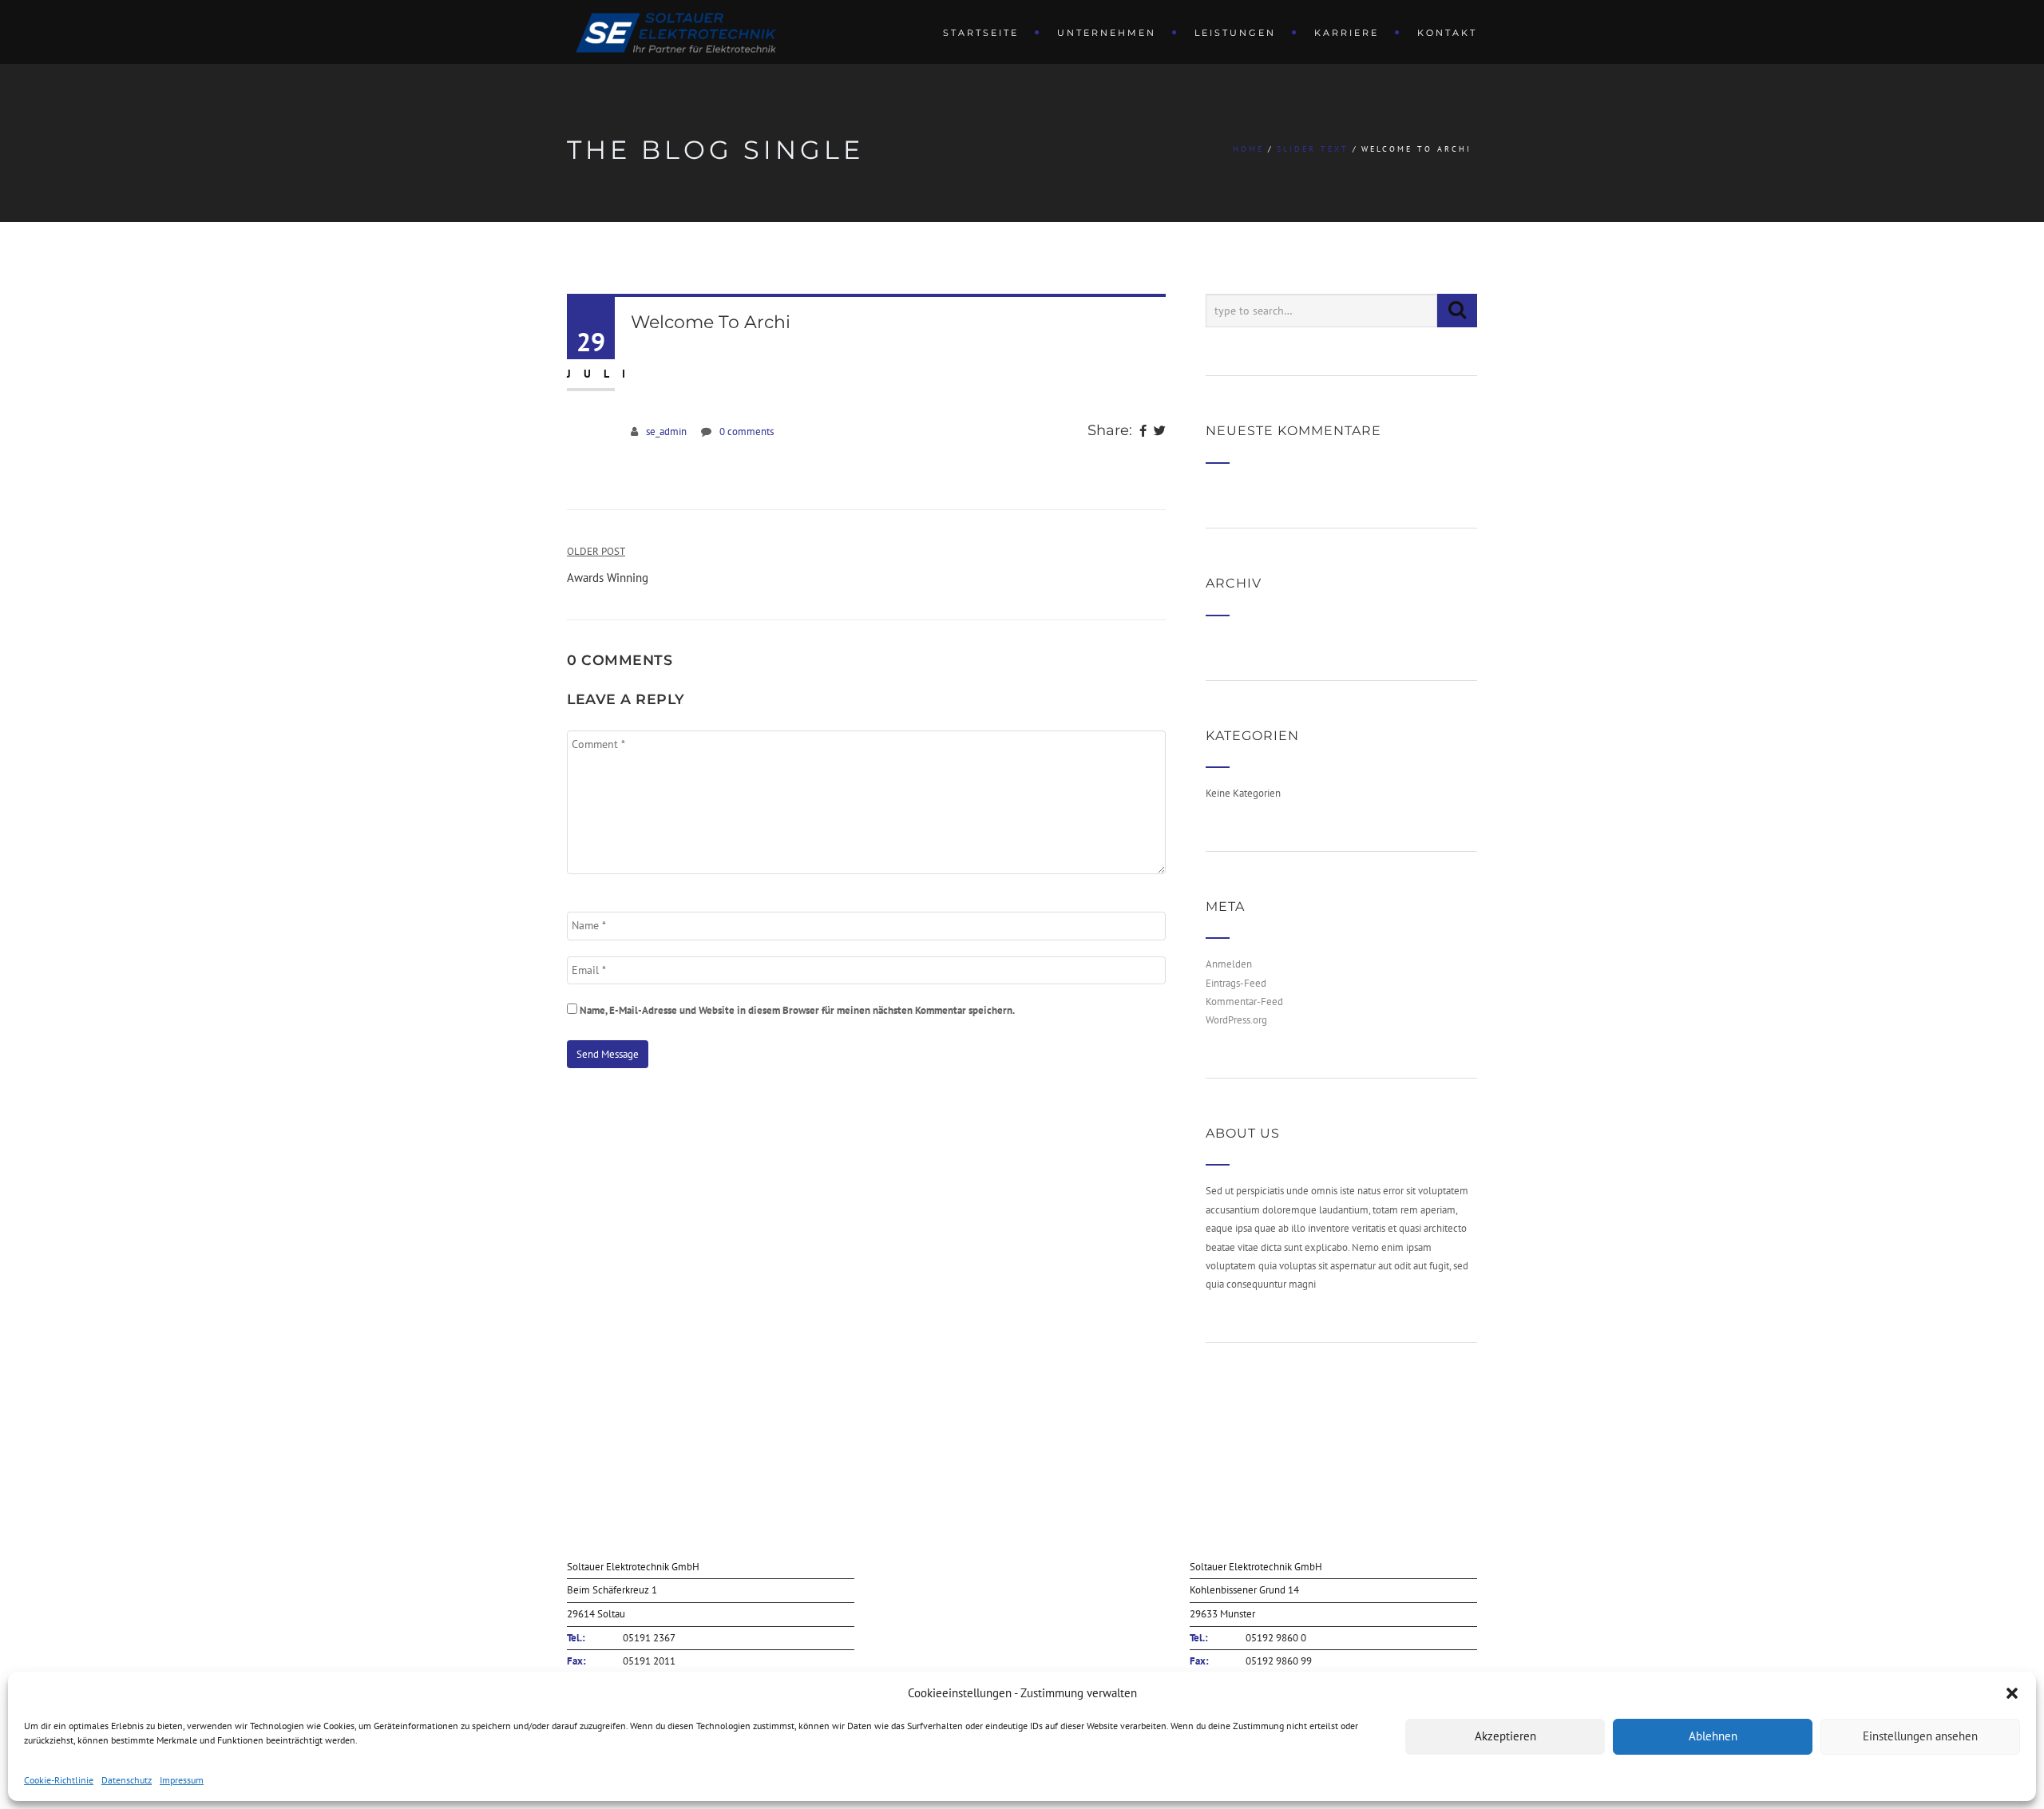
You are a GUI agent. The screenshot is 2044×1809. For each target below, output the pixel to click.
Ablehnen (1713, 1736)
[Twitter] (1160, 432)
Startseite (981, 33)
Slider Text (1313, 149)
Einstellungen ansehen (1920, 1736)
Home (1248, 149)
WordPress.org (1236, 1020)
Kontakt (1447, 33)
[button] (2012, 1693)
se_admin (666, 431)
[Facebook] (1143, 432)
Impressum (182, 1780)
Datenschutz (127, 1780)
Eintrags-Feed (1236, 983)
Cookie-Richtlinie (59, 1780)
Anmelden (1229, 964)
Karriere (1347, 33)
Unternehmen (1107, 33)
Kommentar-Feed (1244, 1001)
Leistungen (1235, 33)
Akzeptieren (1505, 1736)
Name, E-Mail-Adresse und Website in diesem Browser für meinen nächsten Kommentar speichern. (797, 1010)
